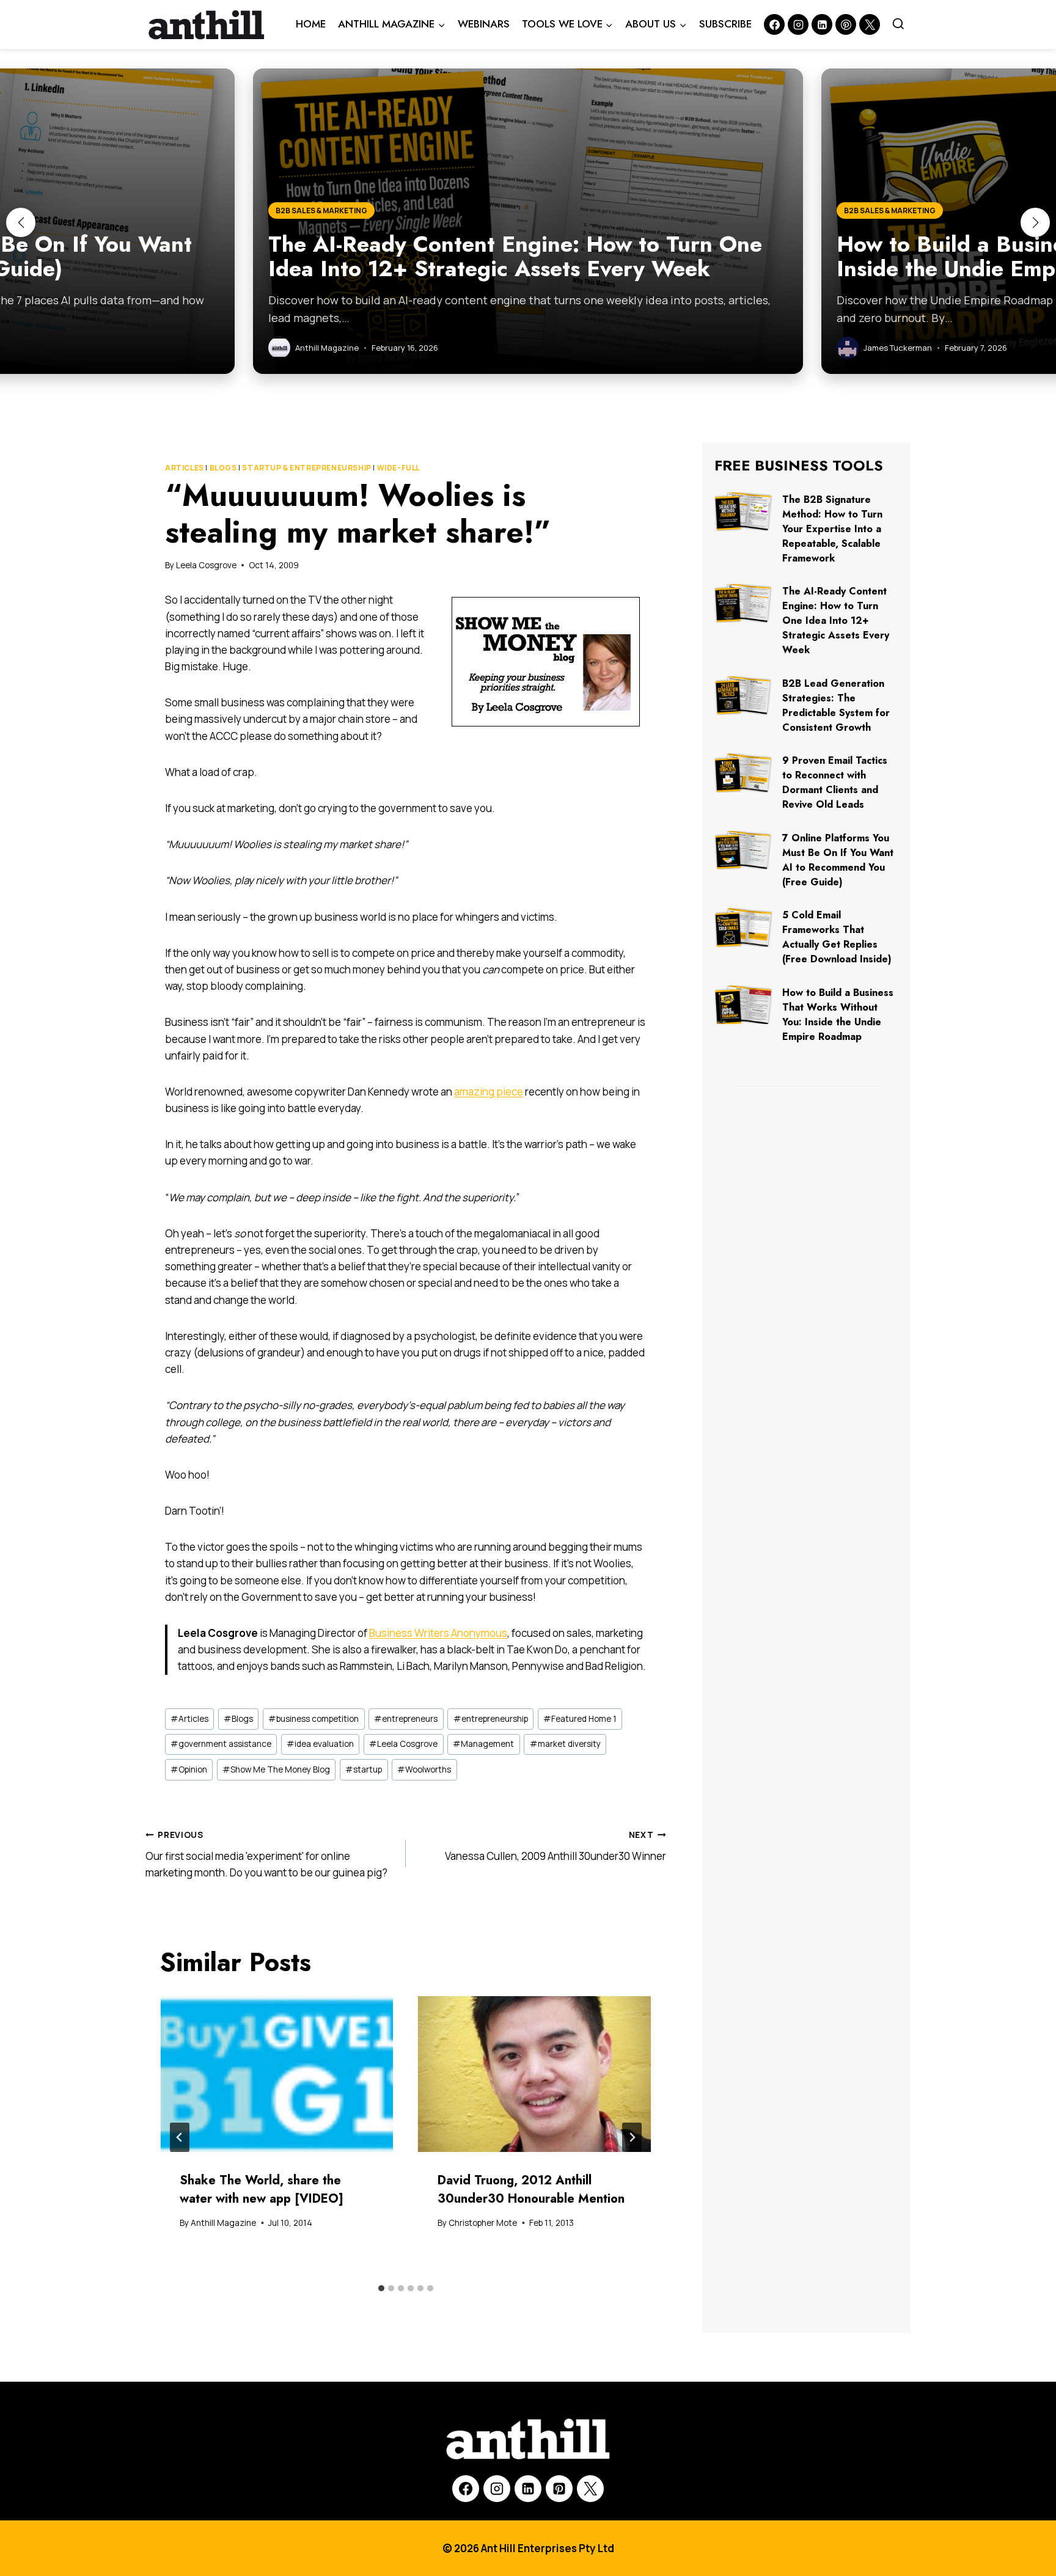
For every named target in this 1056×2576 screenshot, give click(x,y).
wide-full (398, 468)
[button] (21, 222)
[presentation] (277, 2074)
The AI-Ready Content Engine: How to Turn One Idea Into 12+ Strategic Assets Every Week (836, 620)
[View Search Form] (898, 24)
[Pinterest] (846, 24)
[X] (590, 2489)
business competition (313, 1719)
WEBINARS (484, 24)
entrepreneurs (406, 1719)
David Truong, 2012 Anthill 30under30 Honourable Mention (531, 2190)
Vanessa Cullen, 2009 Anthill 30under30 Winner (555, 1846)
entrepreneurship (491, 1719)
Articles (185, 468)
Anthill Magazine (223, 2223)
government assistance (221, 1744)
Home (311, 24)
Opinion (189, 1769)
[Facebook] (774, 24)
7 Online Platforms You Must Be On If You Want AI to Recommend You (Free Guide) (838, 860)
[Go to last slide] (180, 2137)
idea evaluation (320, 1744)
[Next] (632, 2137)
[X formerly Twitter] (870, 24)
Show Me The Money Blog (276, 1769)
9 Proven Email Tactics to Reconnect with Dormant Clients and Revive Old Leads (835, 782)
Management (483, 1744)
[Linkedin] (822, 24)
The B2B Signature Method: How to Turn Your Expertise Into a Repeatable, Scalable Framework (832, 529)
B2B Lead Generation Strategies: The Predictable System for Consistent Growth (836, 705)
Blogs (223, 468)
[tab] (381, 2288)
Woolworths (424, 1769)
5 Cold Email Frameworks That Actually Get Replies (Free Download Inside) (837, 937)
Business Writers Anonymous (438, 1633)
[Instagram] (798, 24)
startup (364, 1769)
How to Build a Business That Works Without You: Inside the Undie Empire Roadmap (838, 1015)
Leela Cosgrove (206, 565)
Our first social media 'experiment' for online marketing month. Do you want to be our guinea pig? (266, 1854)
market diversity (565, 1744)
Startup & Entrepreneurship (306, 468)
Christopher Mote (483, 2223)
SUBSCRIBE (725, 24)
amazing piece (489, 1092)
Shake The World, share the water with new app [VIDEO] (262, 2190)
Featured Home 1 (580, 1719)
